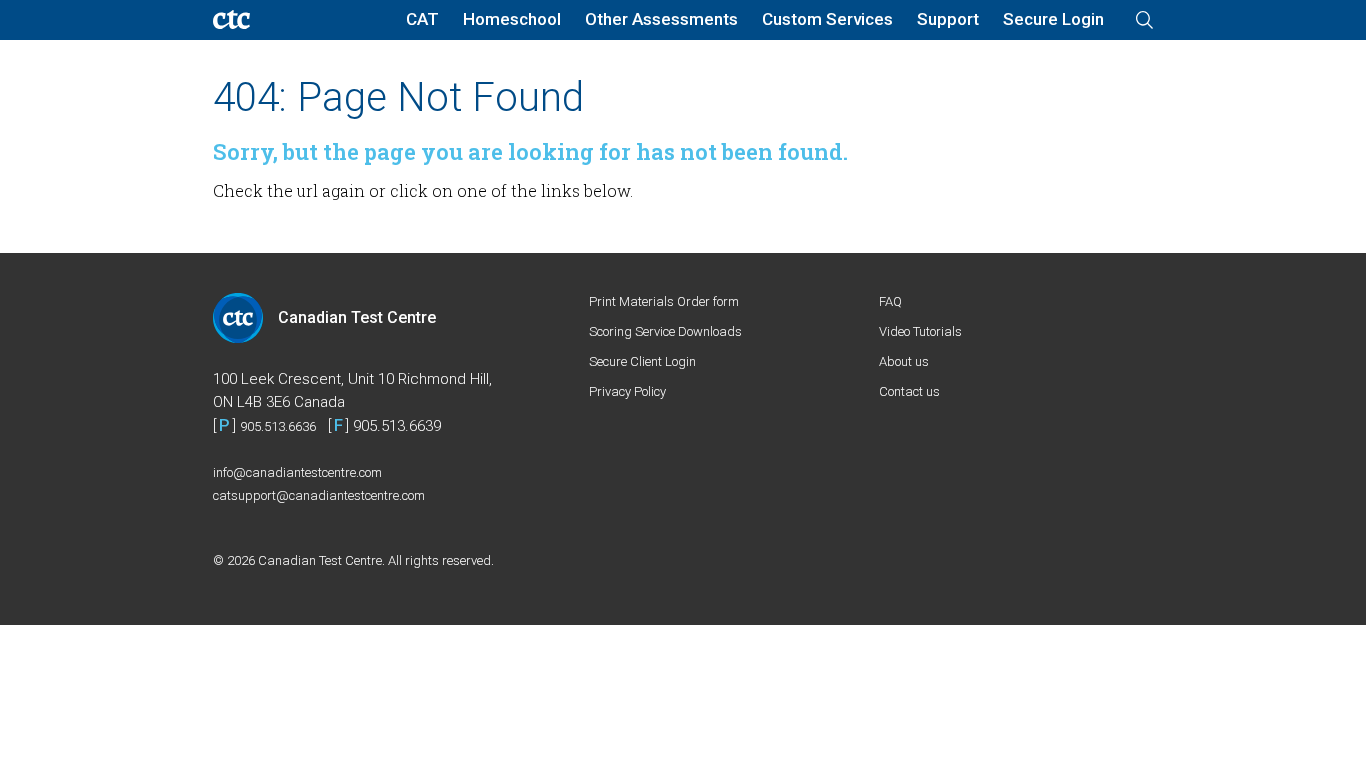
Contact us (909, 391)
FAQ (890, 301)
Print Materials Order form (664, 301)
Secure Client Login (642, 361)
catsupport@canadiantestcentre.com (319, 495)
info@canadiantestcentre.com (297, 472)
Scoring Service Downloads (665, 331)
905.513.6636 (278, 426)
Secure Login (1053, 19)
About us (904, 361)
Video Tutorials (920, 331)
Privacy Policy (627, 391)
